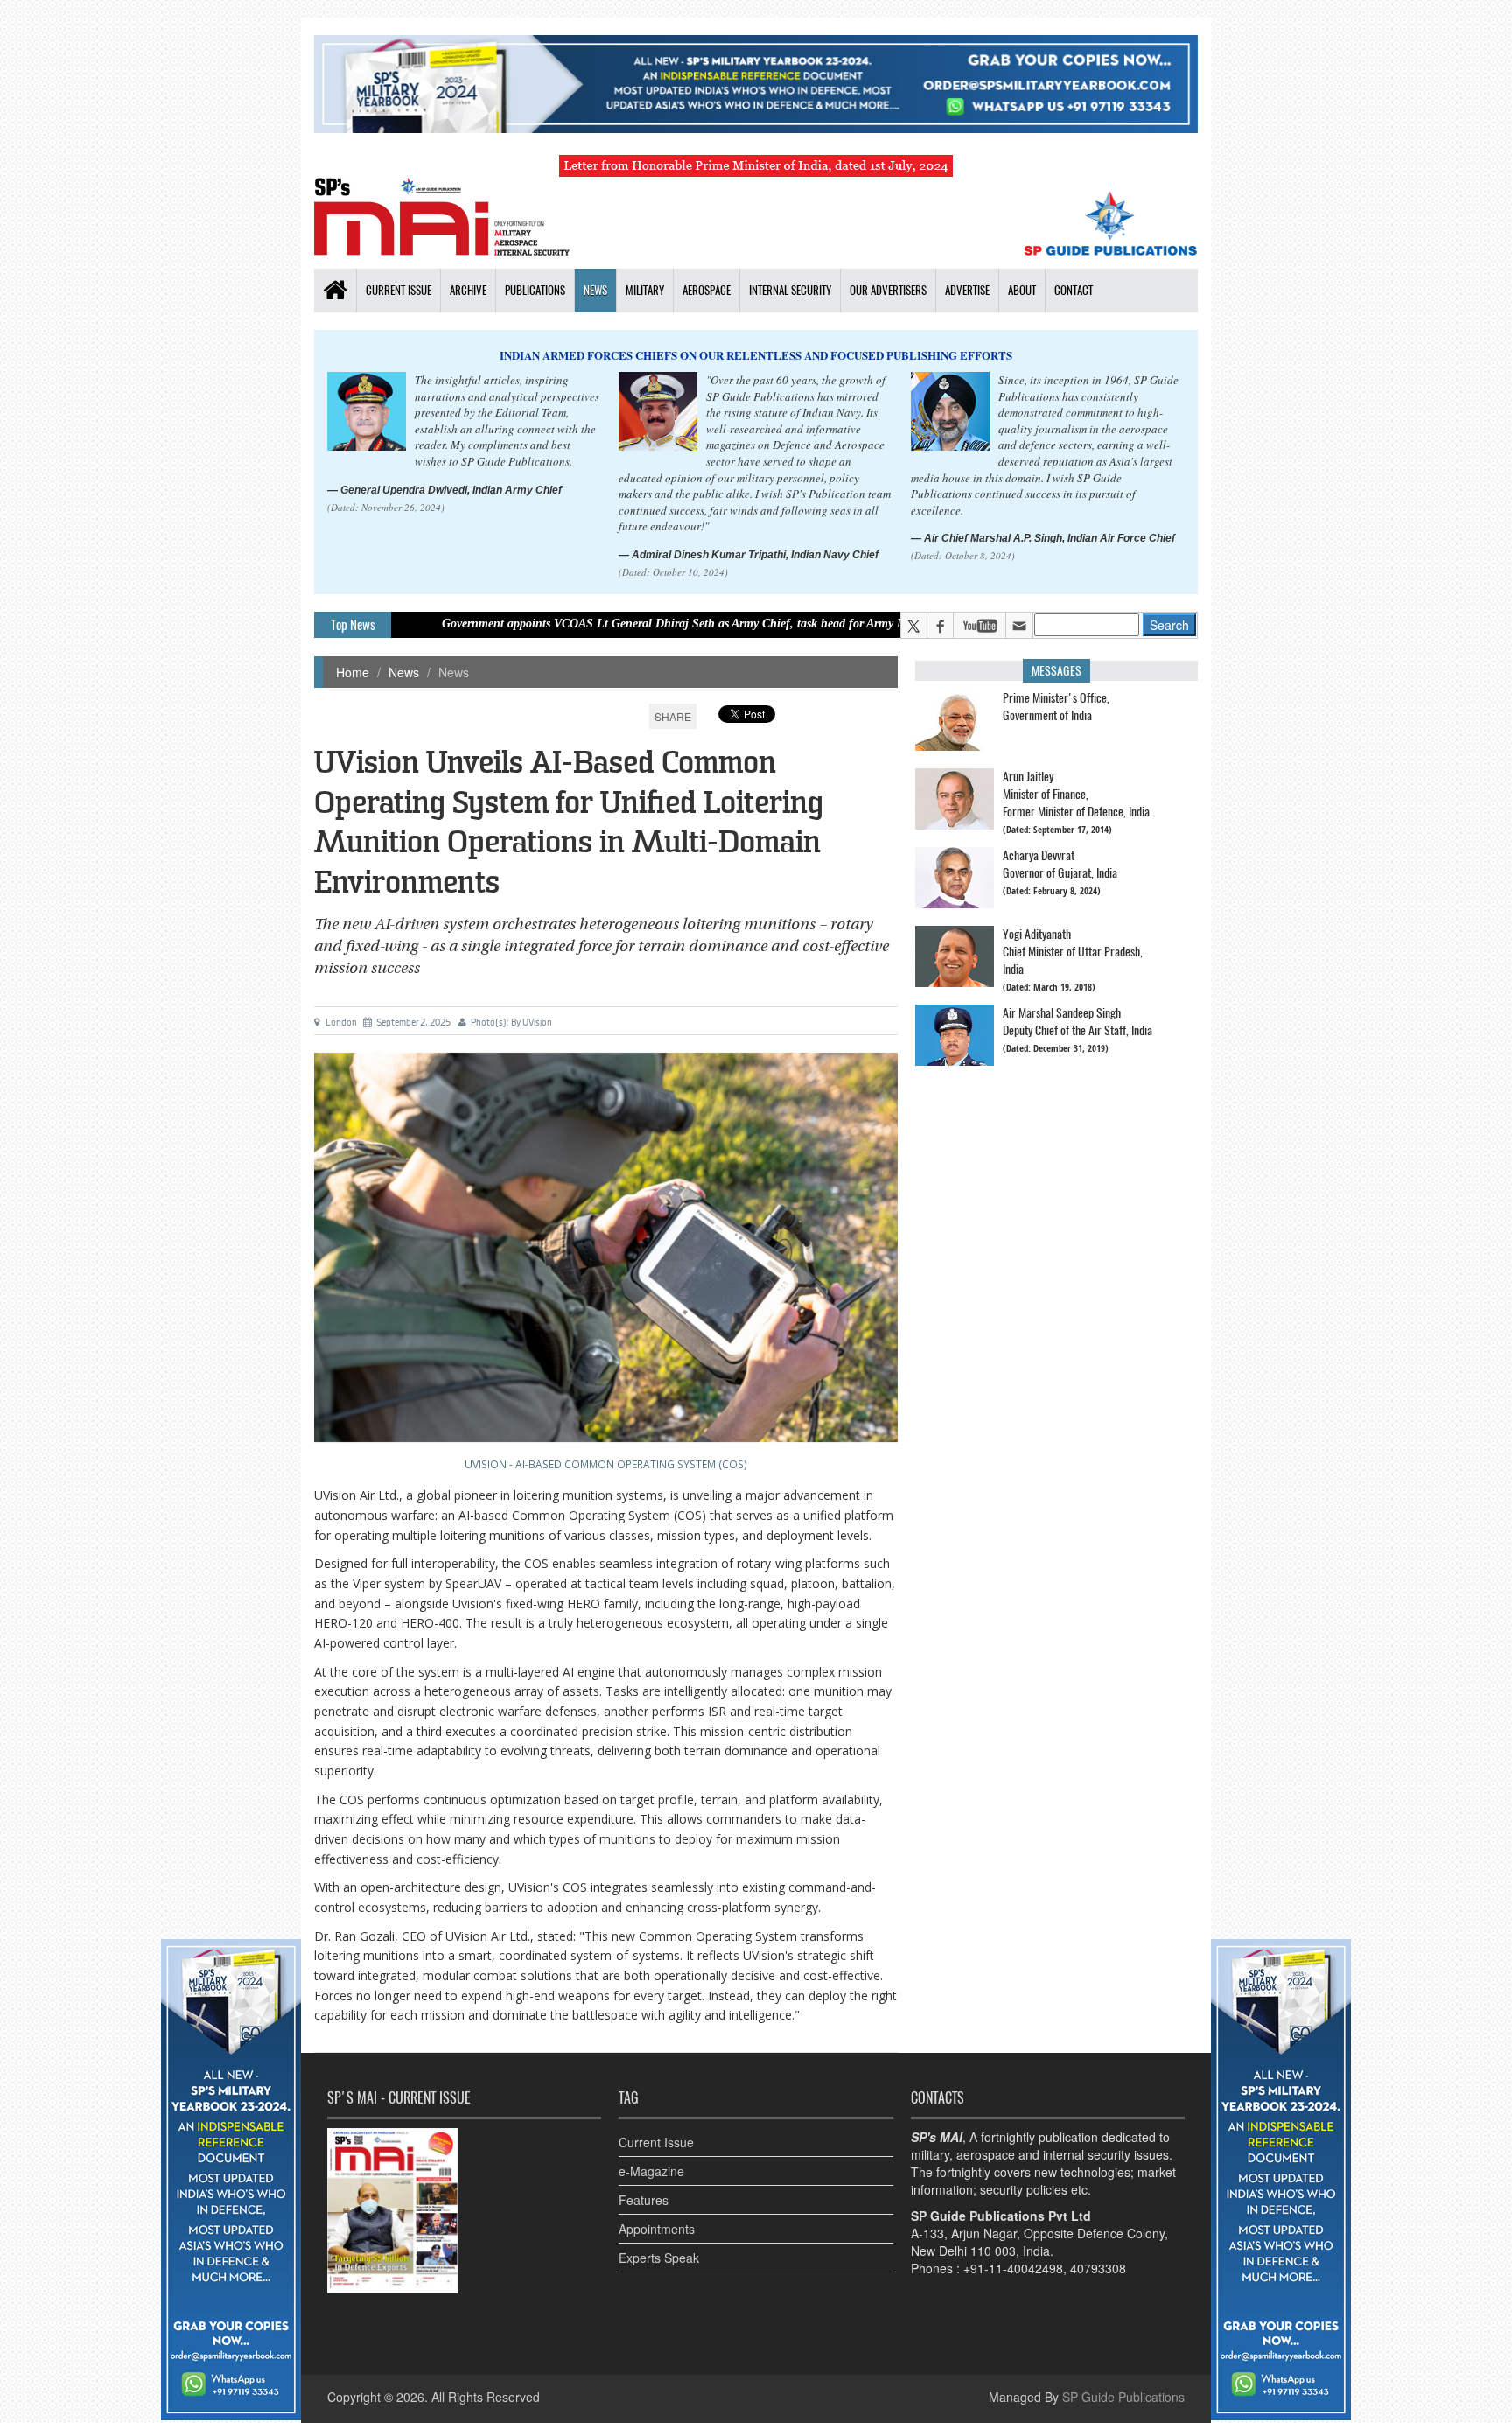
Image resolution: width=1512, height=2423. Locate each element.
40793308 (1098, 2268)
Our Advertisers (888, 290)
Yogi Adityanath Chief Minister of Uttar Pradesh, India (1073, 952)
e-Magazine (651, 2171)
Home (353, 672)
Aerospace (707, 290)
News (595, 290)
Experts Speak (659, 2258)
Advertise (967, 290)
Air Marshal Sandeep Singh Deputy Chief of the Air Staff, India (1078, 1022)
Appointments (657, 2229)
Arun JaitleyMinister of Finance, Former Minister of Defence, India (1076, 794)
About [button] (1022, 290)
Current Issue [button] (399, 290)
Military (645, 290)
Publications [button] (535, 290)
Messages (1057, 671)
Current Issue (656, 2142)
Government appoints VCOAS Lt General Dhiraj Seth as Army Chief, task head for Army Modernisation (607, 623)
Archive (468, 290)
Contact (1074, 290)
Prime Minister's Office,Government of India (1056, 707)
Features (644, 2200)
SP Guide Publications (1123, 2397)
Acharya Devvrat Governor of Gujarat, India (1060, 864)
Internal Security (790, 290)
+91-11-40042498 (1013, 2268)
